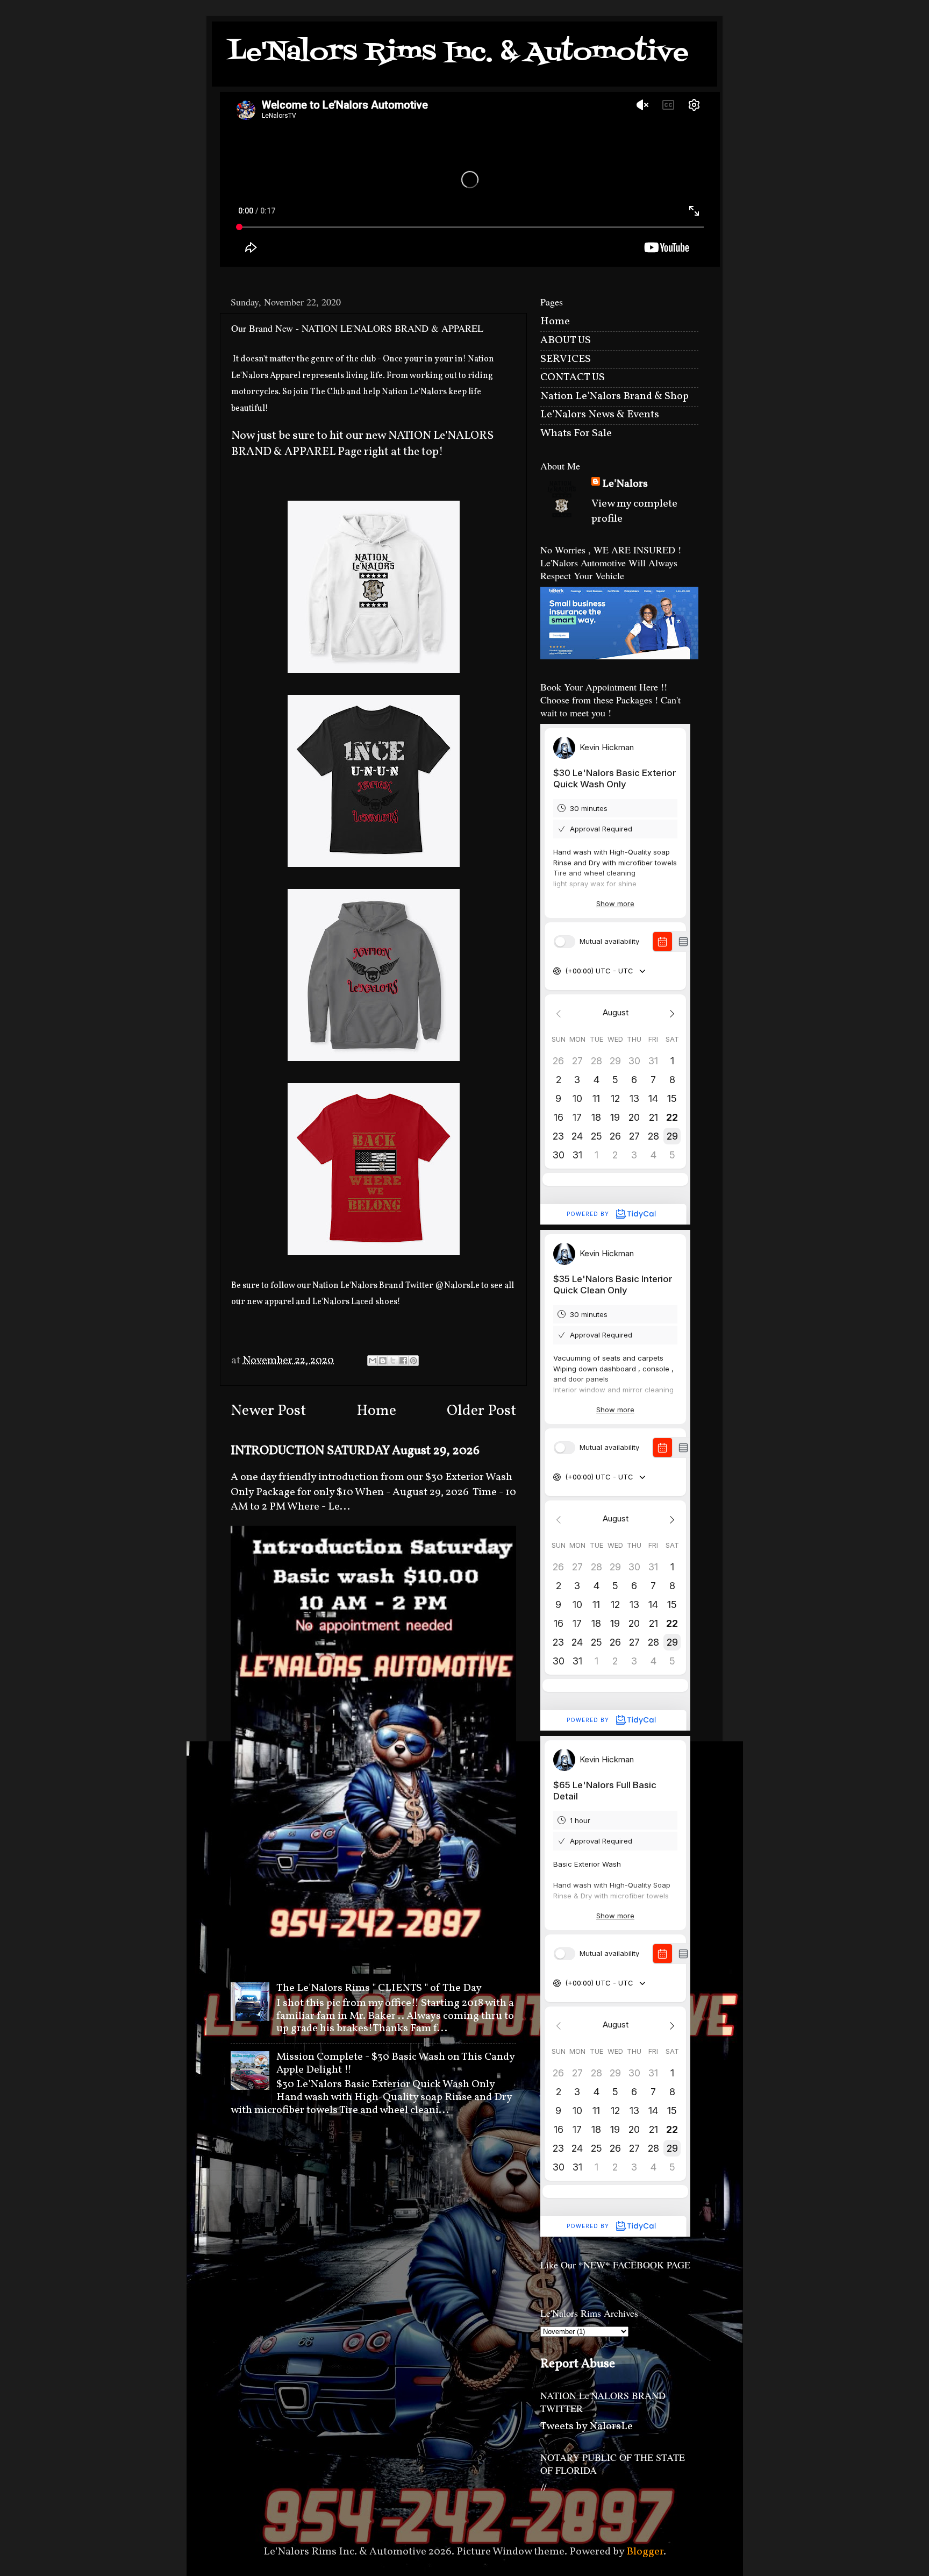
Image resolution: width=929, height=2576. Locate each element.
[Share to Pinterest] (413, 1361)
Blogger (645, 2552)
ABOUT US (566, 340)
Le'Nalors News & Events (600, 415)
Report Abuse (578, 2364)
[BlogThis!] (383, 1361)
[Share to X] (393, 1361)
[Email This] (373, 1361)
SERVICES (566, 359)
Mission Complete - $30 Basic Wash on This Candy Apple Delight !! (395, 2063)
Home (376, 1411)
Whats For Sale (576, 433)
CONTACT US (573, 378)
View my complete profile (634, 511)
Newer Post (268, 1411)
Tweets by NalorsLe (587, 2426)
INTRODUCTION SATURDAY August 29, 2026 (355, 1451)
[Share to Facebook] (403, 1361)
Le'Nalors (625, 484)
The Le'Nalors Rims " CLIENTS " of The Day (379, 1988)
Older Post (481, 1411)
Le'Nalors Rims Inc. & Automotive (458, 53)
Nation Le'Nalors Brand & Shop (614, 396)
